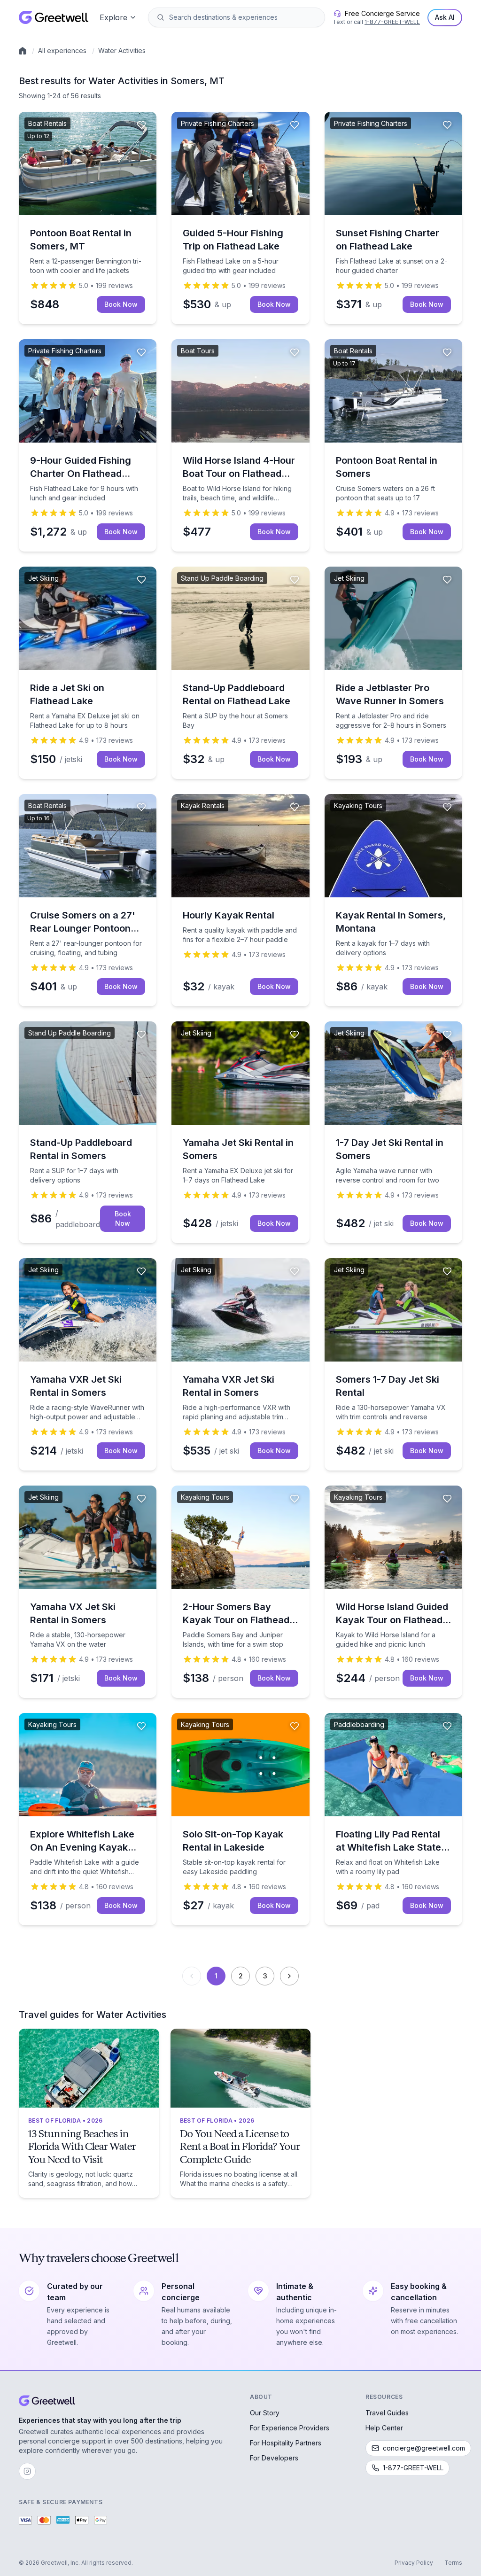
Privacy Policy (414, 2563)
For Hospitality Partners (286, 2443)
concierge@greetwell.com (424, 2448)
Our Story (265, 2413)
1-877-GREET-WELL (392, 22)
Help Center (384, 2428)
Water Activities (122, 51)
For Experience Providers (290, 2428)
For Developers (274, 2458)
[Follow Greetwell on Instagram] (27, 2471)
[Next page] (289, 1976)
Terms (453, 2563)
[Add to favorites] (141, 125)
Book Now (121, 304)
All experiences (62, 51)
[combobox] (243, 17)
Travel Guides (387, 2413)
